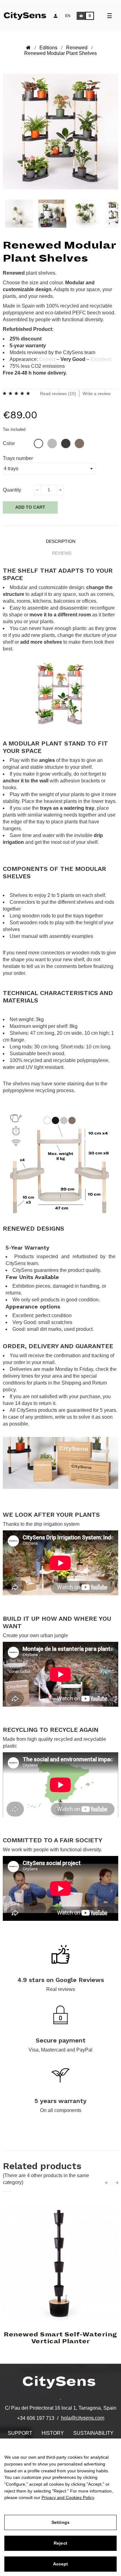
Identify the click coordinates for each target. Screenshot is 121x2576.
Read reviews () (58, 394)
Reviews (62, 553)
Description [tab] (61, 541)
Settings (60, 2522)
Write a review (96, 394)
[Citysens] (29, 15)
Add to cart (30, 507)
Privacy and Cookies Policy (68, 2497)
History (53, 2433)
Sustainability (93, 2433)
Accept (61, 2564)
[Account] (56, 16)
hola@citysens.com (83, 2418)
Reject (60, 2543)
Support (20, 2433)
